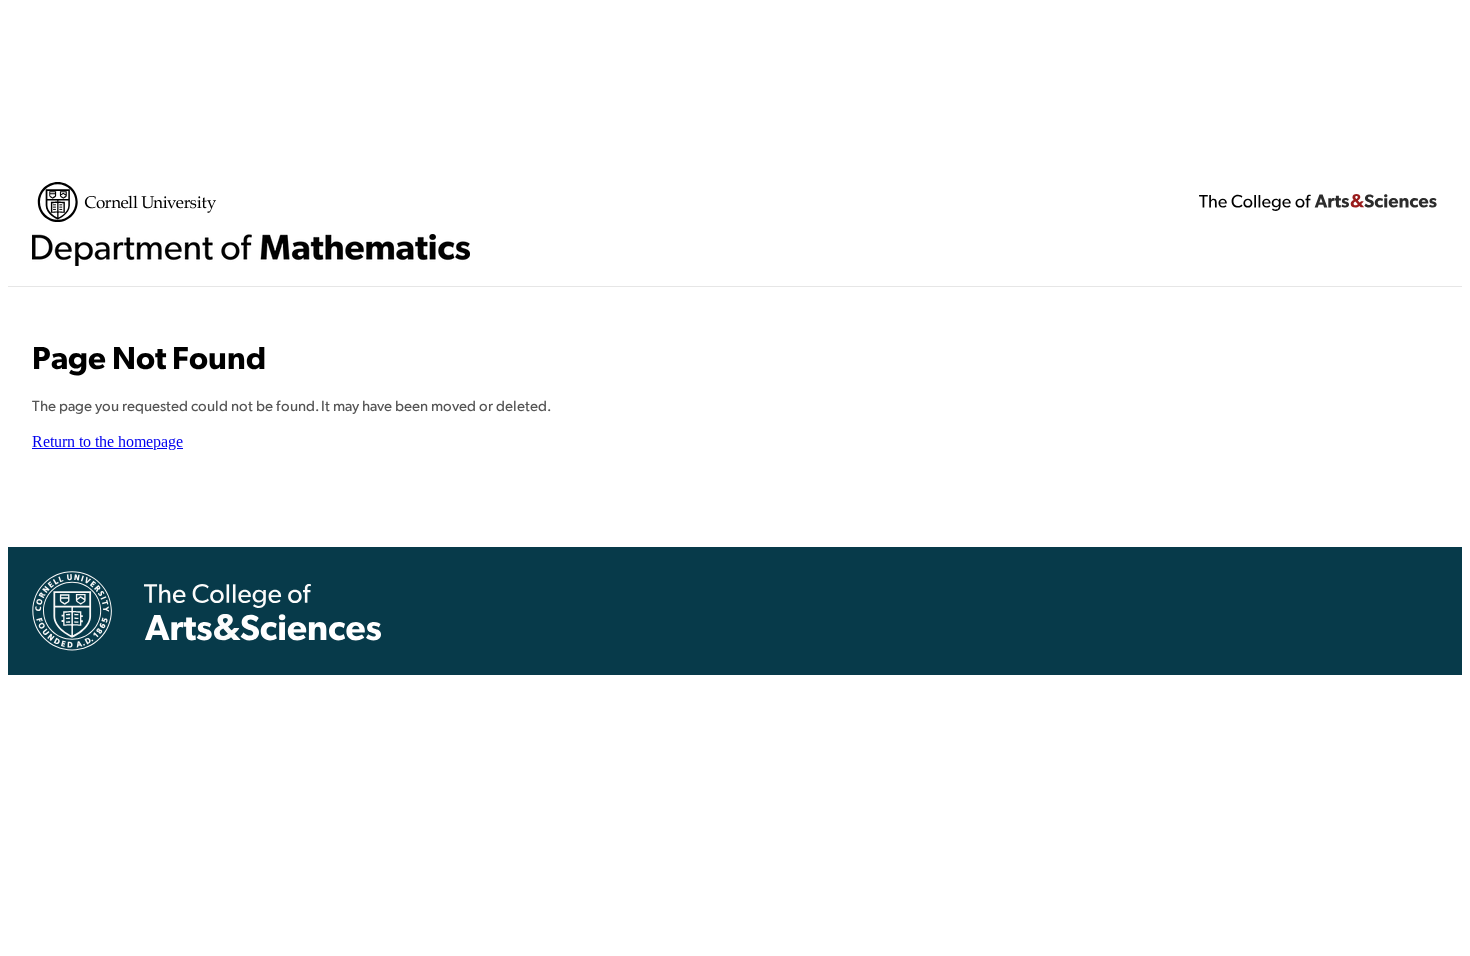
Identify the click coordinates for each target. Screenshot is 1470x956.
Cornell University (127, 202)
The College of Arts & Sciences (1318, 202)
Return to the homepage (107, 441)
